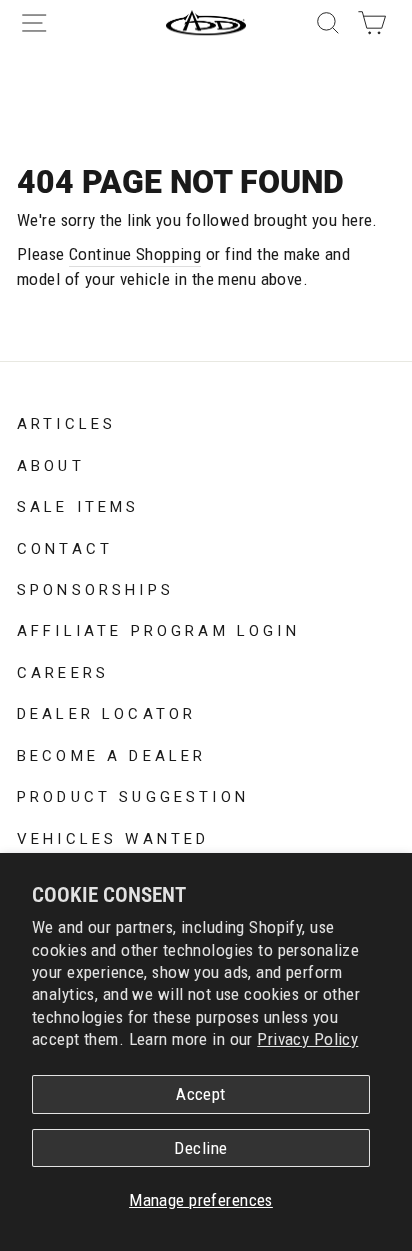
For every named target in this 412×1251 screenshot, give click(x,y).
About (51, 464)
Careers (63, 671)
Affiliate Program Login (158, 629)
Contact (65, 547)
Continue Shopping (135, 254)
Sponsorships (95, 588)
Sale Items (78, 505)
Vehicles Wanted (113, 837)
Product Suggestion (133, 795)
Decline (200, 1148)
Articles (66, 422)
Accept (201, 1094)
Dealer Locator (106, 712)
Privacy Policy (307, 1039)
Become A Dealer (111, 754)
